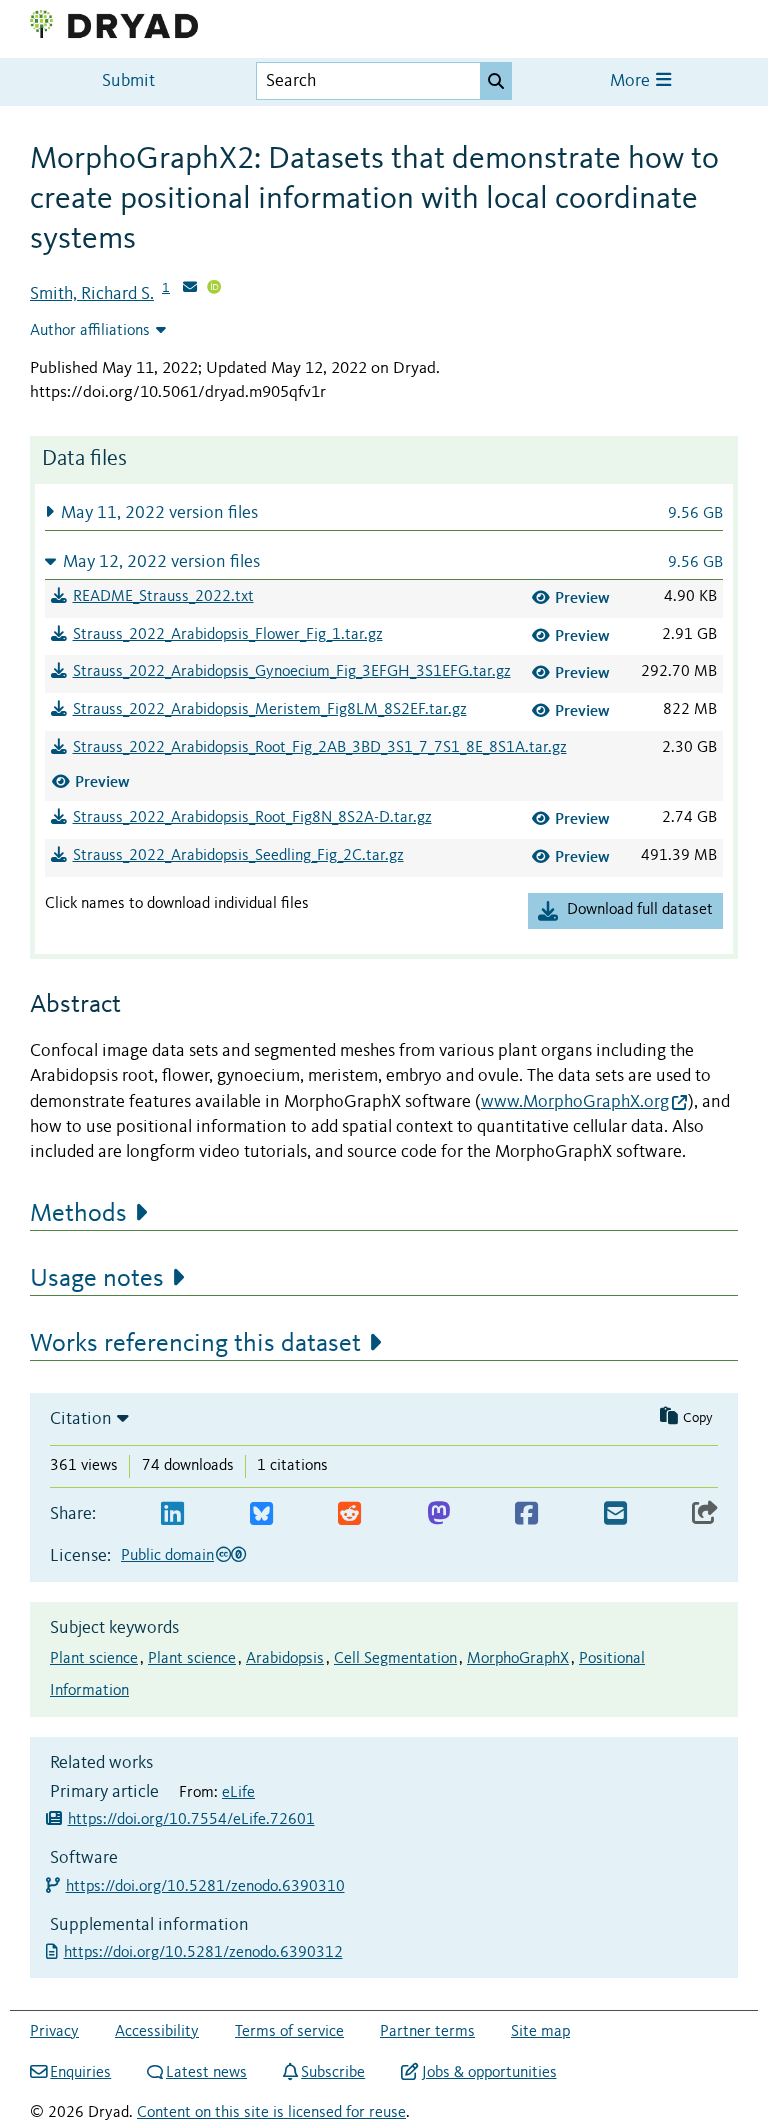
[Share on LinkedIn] (172, 1514)
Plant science (94, 1659)
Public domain (167, 1556)
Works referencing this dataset (195, 1344)
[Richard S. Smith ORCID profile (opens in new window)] (214, 289)
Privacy (54, 2032)
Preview (582, 597)
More (632, 81)
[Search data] (496, 81)
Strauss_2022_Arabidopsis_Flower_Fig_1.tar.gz (228, 635)
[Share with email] (615, 1514)
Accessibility (157, 2032)
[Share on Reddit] (349, 1514)
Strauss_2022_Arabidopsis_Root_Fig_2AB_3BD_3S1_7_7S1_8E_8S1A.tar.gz (320, 748)
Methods (78, 1214)
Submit (128, 81)
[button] (384, 512)
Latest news (206, 2073)
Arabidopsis (285, 1659)
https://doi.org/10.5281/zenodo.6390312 (205, 1953)
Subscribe (333, 2073)
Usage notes (97, 1279)
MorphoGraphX (518, 1659)
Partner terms (427, 2032)
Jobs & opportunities (489, 2073)
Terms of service (289, 2032)
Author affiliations (90, 331)
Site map (540, 2032)
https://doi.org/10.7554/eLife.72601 (191, 1820)
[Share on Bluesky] (261, 1514)
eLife (238, 1793)
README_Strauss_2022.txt (163, 597)
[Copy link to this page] (705, 1514)
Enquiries (80, 2073)
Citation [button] (81, 1419)
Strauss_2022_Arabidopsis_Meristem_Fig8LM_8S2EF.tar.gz (270, 710)
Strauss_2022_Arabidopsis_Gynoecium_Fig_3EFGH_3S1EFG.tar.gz (292, 672)
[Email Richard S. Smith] (190, 289)
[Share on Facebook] (526, 1514)
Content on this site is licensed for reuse (271, 2113)
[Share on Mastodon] (438, 1514)
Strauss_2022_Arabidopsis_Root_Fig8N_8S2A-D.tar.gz (252, 818)
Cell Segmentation (395, 1659)
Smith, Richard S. (92, 294)
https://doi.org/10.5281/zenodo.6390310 (206, 1887)
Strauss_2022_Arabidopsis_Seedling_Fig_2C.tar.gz (238, 856)
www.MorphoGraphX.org (575, 1102)
